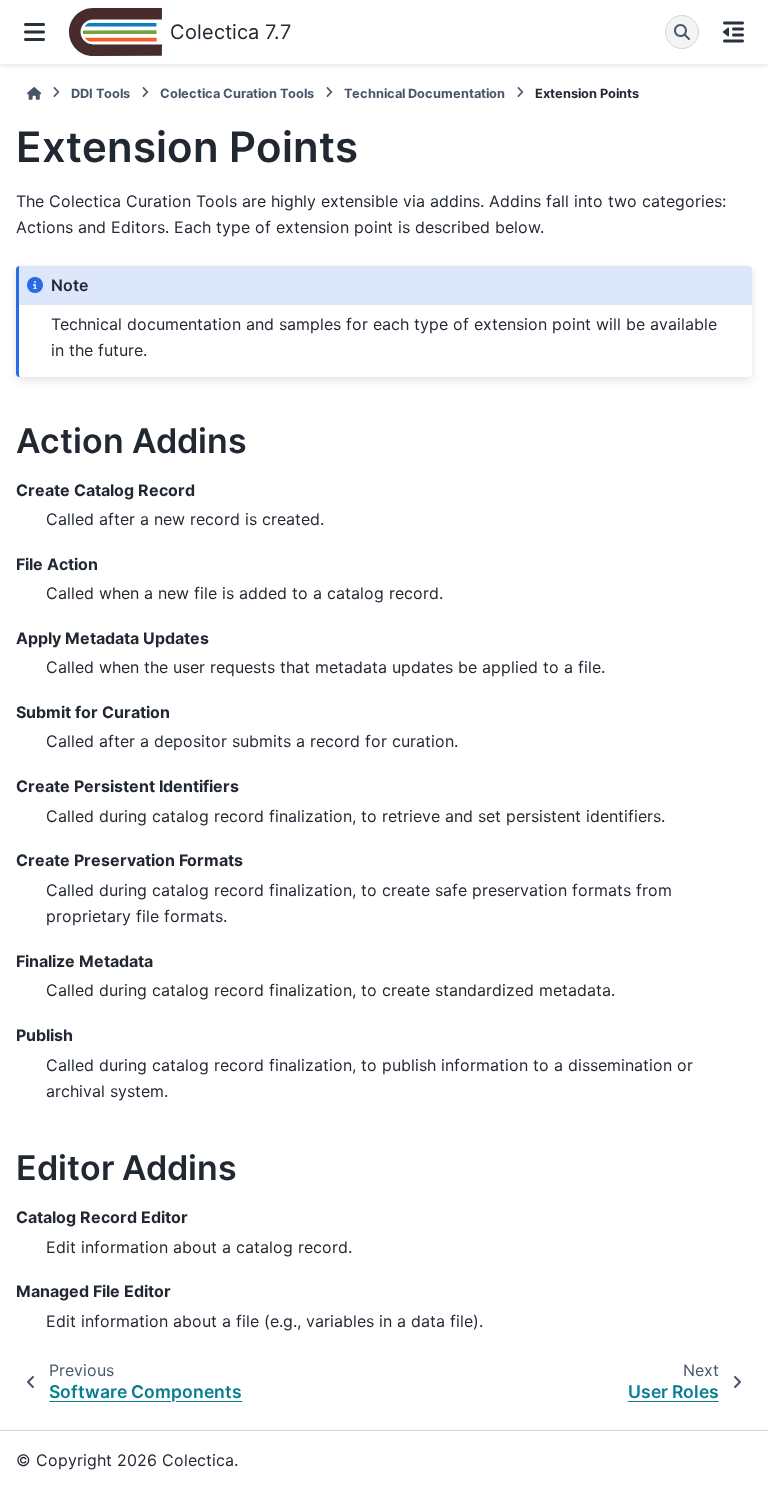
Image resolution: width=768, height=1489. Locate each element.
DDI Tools (100, 93)
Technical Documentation (424, 93)
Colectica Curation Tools (237, 93)
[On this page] (733, 32)
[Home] (34, 93)
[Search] (682, 32)
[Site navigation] (34, 32)
